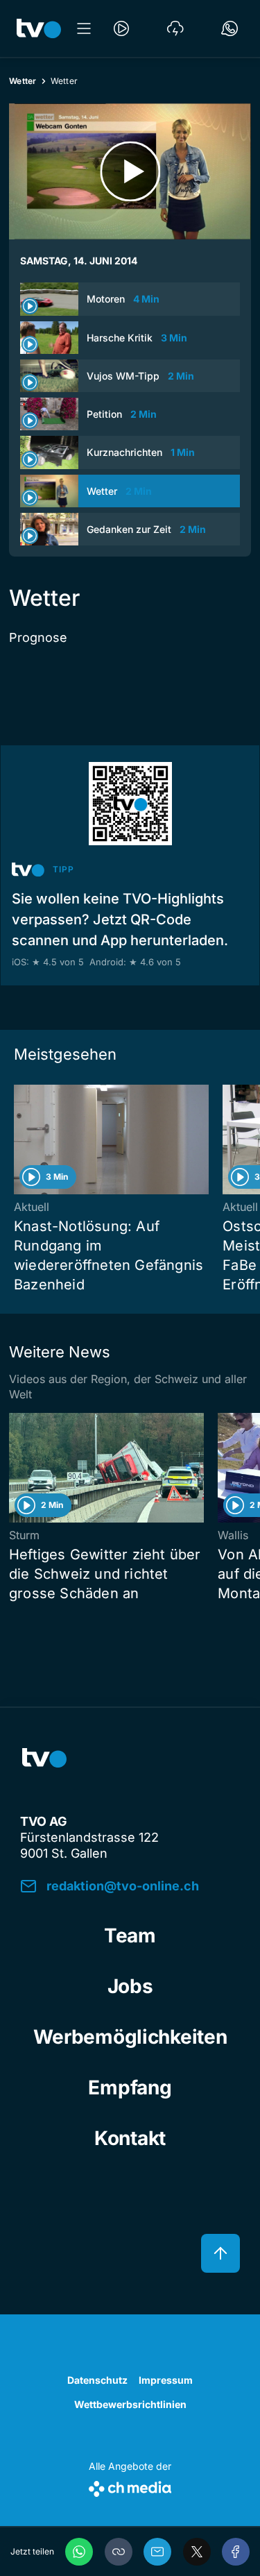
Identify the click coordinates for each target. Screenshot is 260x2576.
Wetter (23, 81)
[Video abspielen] (130, 171)
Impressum (166, 2380)
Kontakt (130, 2138)
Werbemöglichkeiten (130, 2037)
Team (130, 1935)
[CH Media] (130, 2486)
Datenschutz (97, 2380)
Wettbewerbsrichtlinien (130, 2404)
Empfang (130, 2087)
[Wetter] (175, 28)
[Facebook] (236, 2552)
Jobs (130, 1986)
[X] (197, 2552)
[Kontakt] (229, 28)
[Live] (121, 28)
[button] (119, 2552)
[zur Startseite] (39, 28)
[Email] (157, 2552)
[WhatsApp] (79, 2552)
